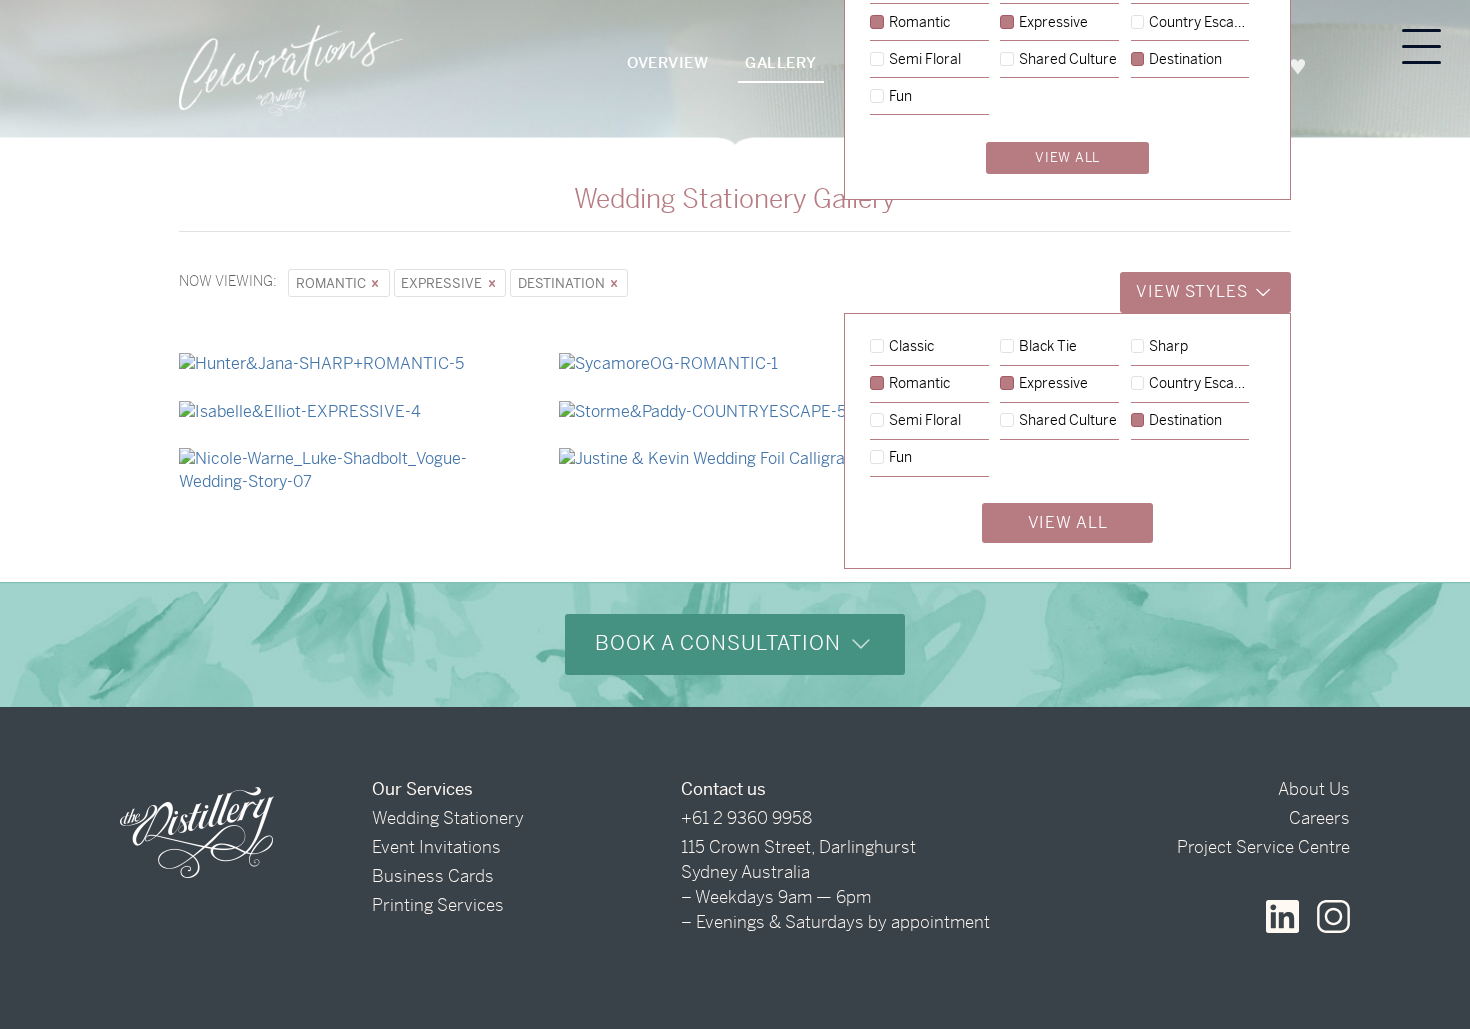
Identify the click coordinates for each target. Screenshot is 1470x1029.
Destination (563, 283)
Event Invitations (436, 847)
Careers (1319, 818)
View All (1068, 522)
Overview (667, 62)
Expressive (443, 283)
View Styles (1194, 291)
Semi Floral (925, 421)
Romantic (332, 283)
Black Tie (1048, 347)
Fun (900, 458)
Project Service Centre (1263, 847)
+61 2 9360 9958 (746, 818)
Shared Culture (1068, 421)
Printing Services (438, 905)
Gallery (781, 62)
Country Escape (1199, 384)
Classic (911, 347)
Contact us (723, 789)
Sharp (1168, 347)
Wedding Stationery (448, 818)
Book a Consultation (721, 643)
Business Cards (433, 876)
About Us (1314, 789)
